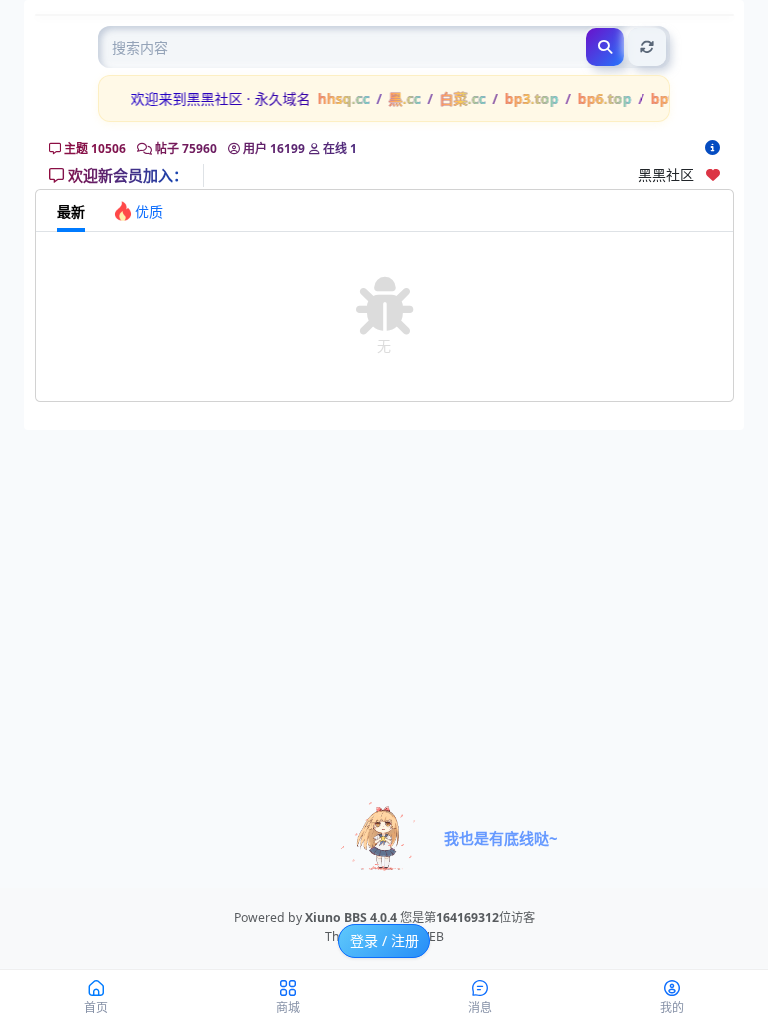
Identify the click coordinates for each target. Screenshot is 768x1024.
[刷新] (647, 47)
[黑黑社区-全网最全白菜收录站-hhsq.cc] (712, 147)
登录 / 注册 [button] (384, 940)
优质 (149, 211)
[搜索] (605, 47)
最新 (71, 211)
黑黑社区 (672, 174)
